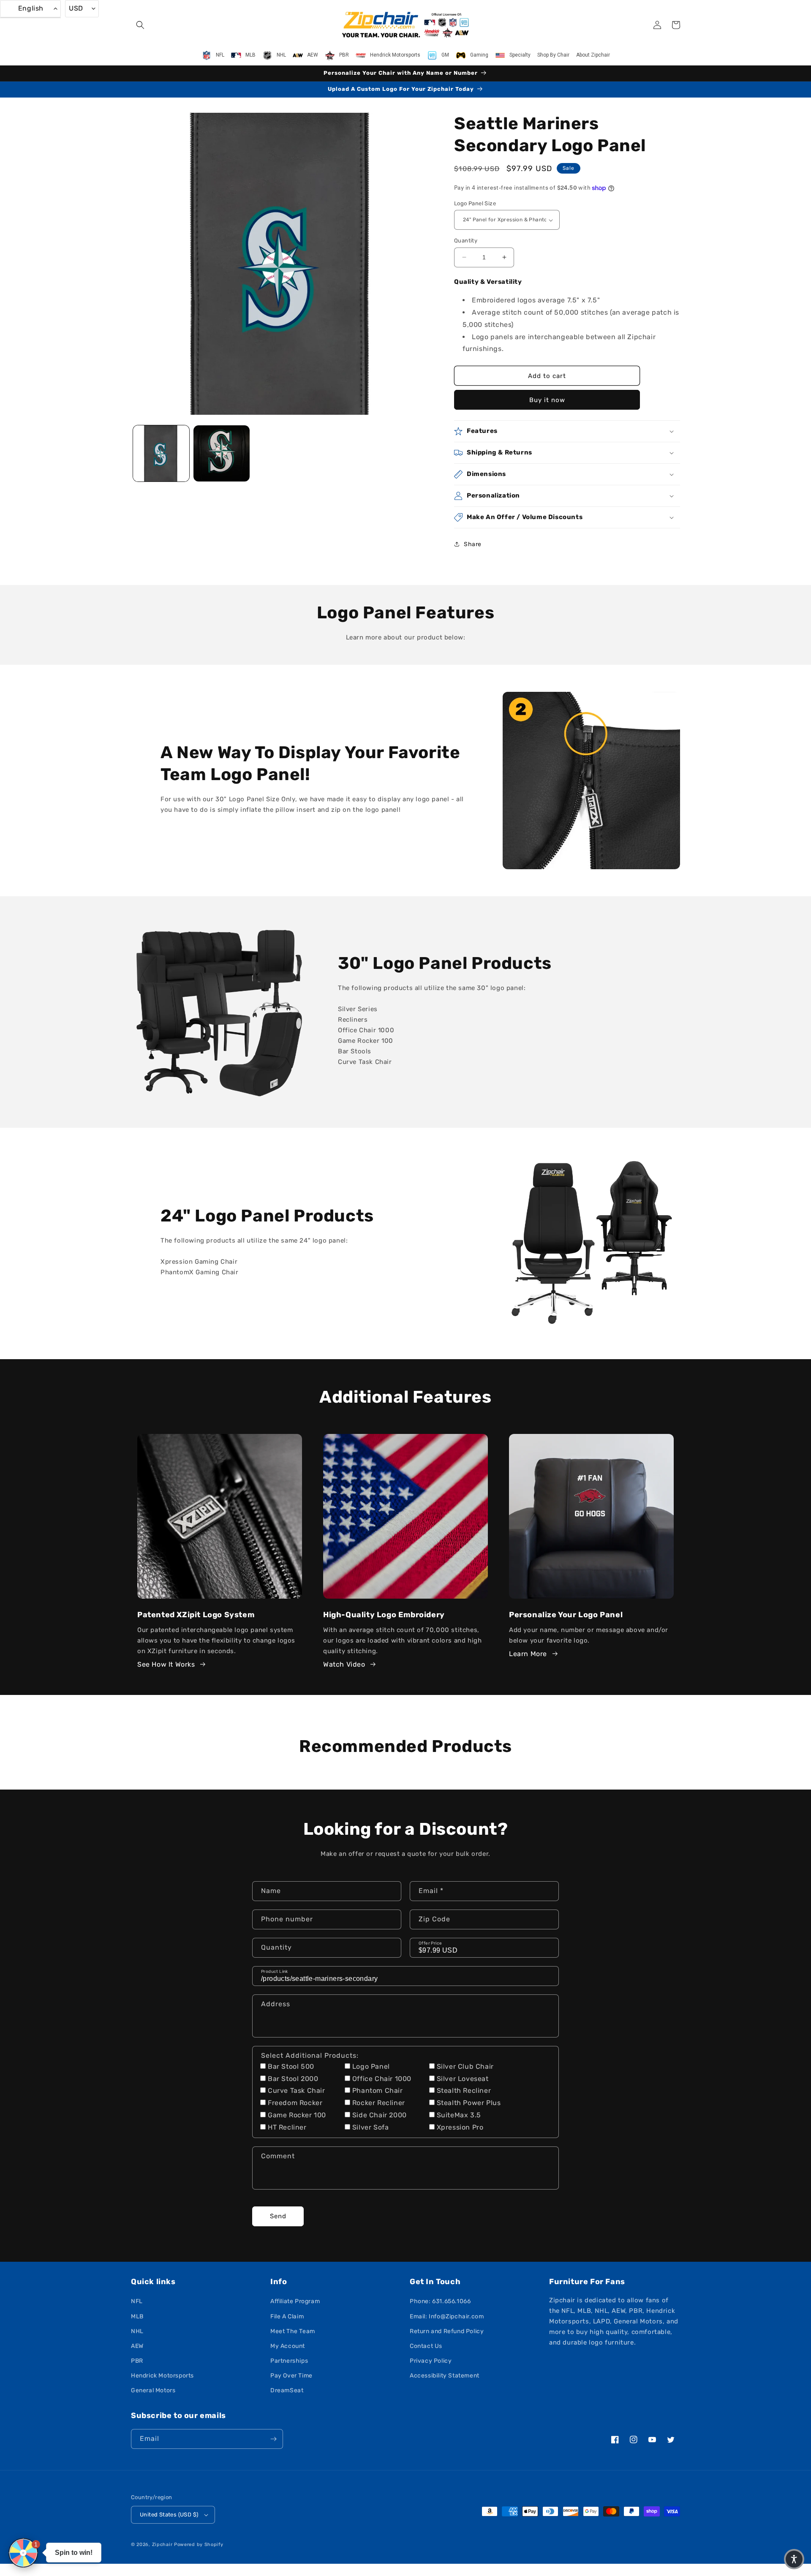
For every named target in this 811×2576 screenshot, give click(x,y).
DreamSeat (287, 2390)
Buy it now (547, 400)
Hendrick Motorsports (162, 2376)
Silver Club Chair (465, 2066)
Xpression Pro (460, 2127)
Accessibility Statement (445, 2376)
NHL (137, 2331)
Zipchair (162, 2545)
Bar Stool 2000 (293, 2079)
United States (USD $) (169, 2515)
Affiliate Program (295, 2301)
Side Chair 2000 (380, 2115)
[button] (140, 25)
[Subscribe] (273, 2439)
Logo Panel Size (475, 203)
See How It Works (166, 1664)
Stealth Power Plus (469, 2103)
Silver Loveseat (463, 2079)
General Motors (153, 2390)
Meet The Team (293, 2331)
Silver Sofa (371, 2127)
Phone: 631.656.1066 (440, 2301)
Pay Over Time (291, 2376)
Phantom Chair (378, 2090)
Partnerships (289, 2361)
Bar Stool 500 (291, 2066)
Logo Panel (371, 2066)
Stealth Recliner (464, 2090)
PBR (137, 2361)
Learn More (528, 1654)
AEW (137, 2346)
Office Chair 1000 (382, 2079)
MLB (137, 2316)
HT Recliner (287, 2127)
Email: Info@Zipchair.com (447, 2316)
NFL (137, 2301)
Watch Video (344, 1664)
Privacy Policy (431, 2361)
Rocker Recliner (379, 2103)
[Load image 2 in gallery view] (222, 453)
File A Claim (287, 2316)
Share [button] (473, 544)
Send (278, 2216)
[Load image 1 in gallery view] (161, 453)
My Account (288, 2346)
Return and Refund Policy (447, 2331)
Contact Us (426, 2346)
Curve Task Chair (297, 2090)
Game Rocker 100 (297, 2115)
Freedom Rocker (295, 2103)
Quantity (466, 241)
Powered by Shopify (199, 2545)
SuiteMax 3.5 (459, 2115)
